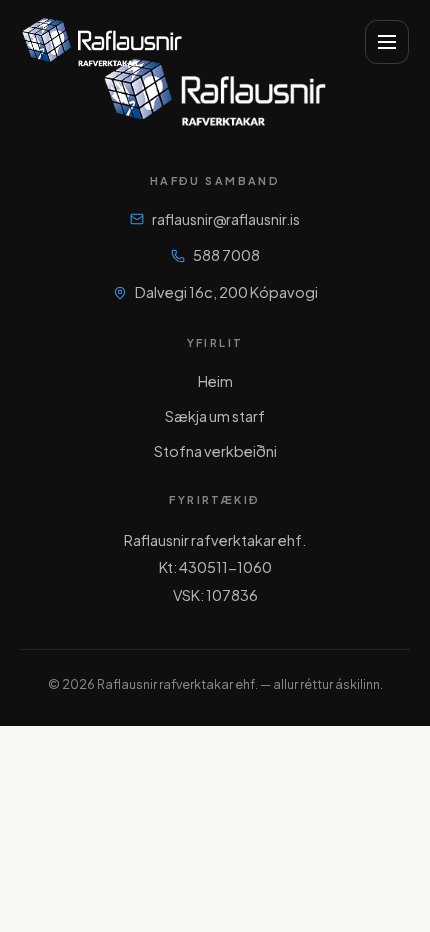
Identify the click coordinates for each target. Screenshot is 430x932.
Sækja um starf (215, 416)
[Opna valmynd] (387, 42)
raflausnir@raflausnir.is (226, 219)
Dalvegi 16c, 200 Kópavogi (226, 292)
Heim (215, 381)
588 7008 (226, 255)
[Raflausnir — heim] (102, 42)
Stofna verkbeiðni (215, 451)
